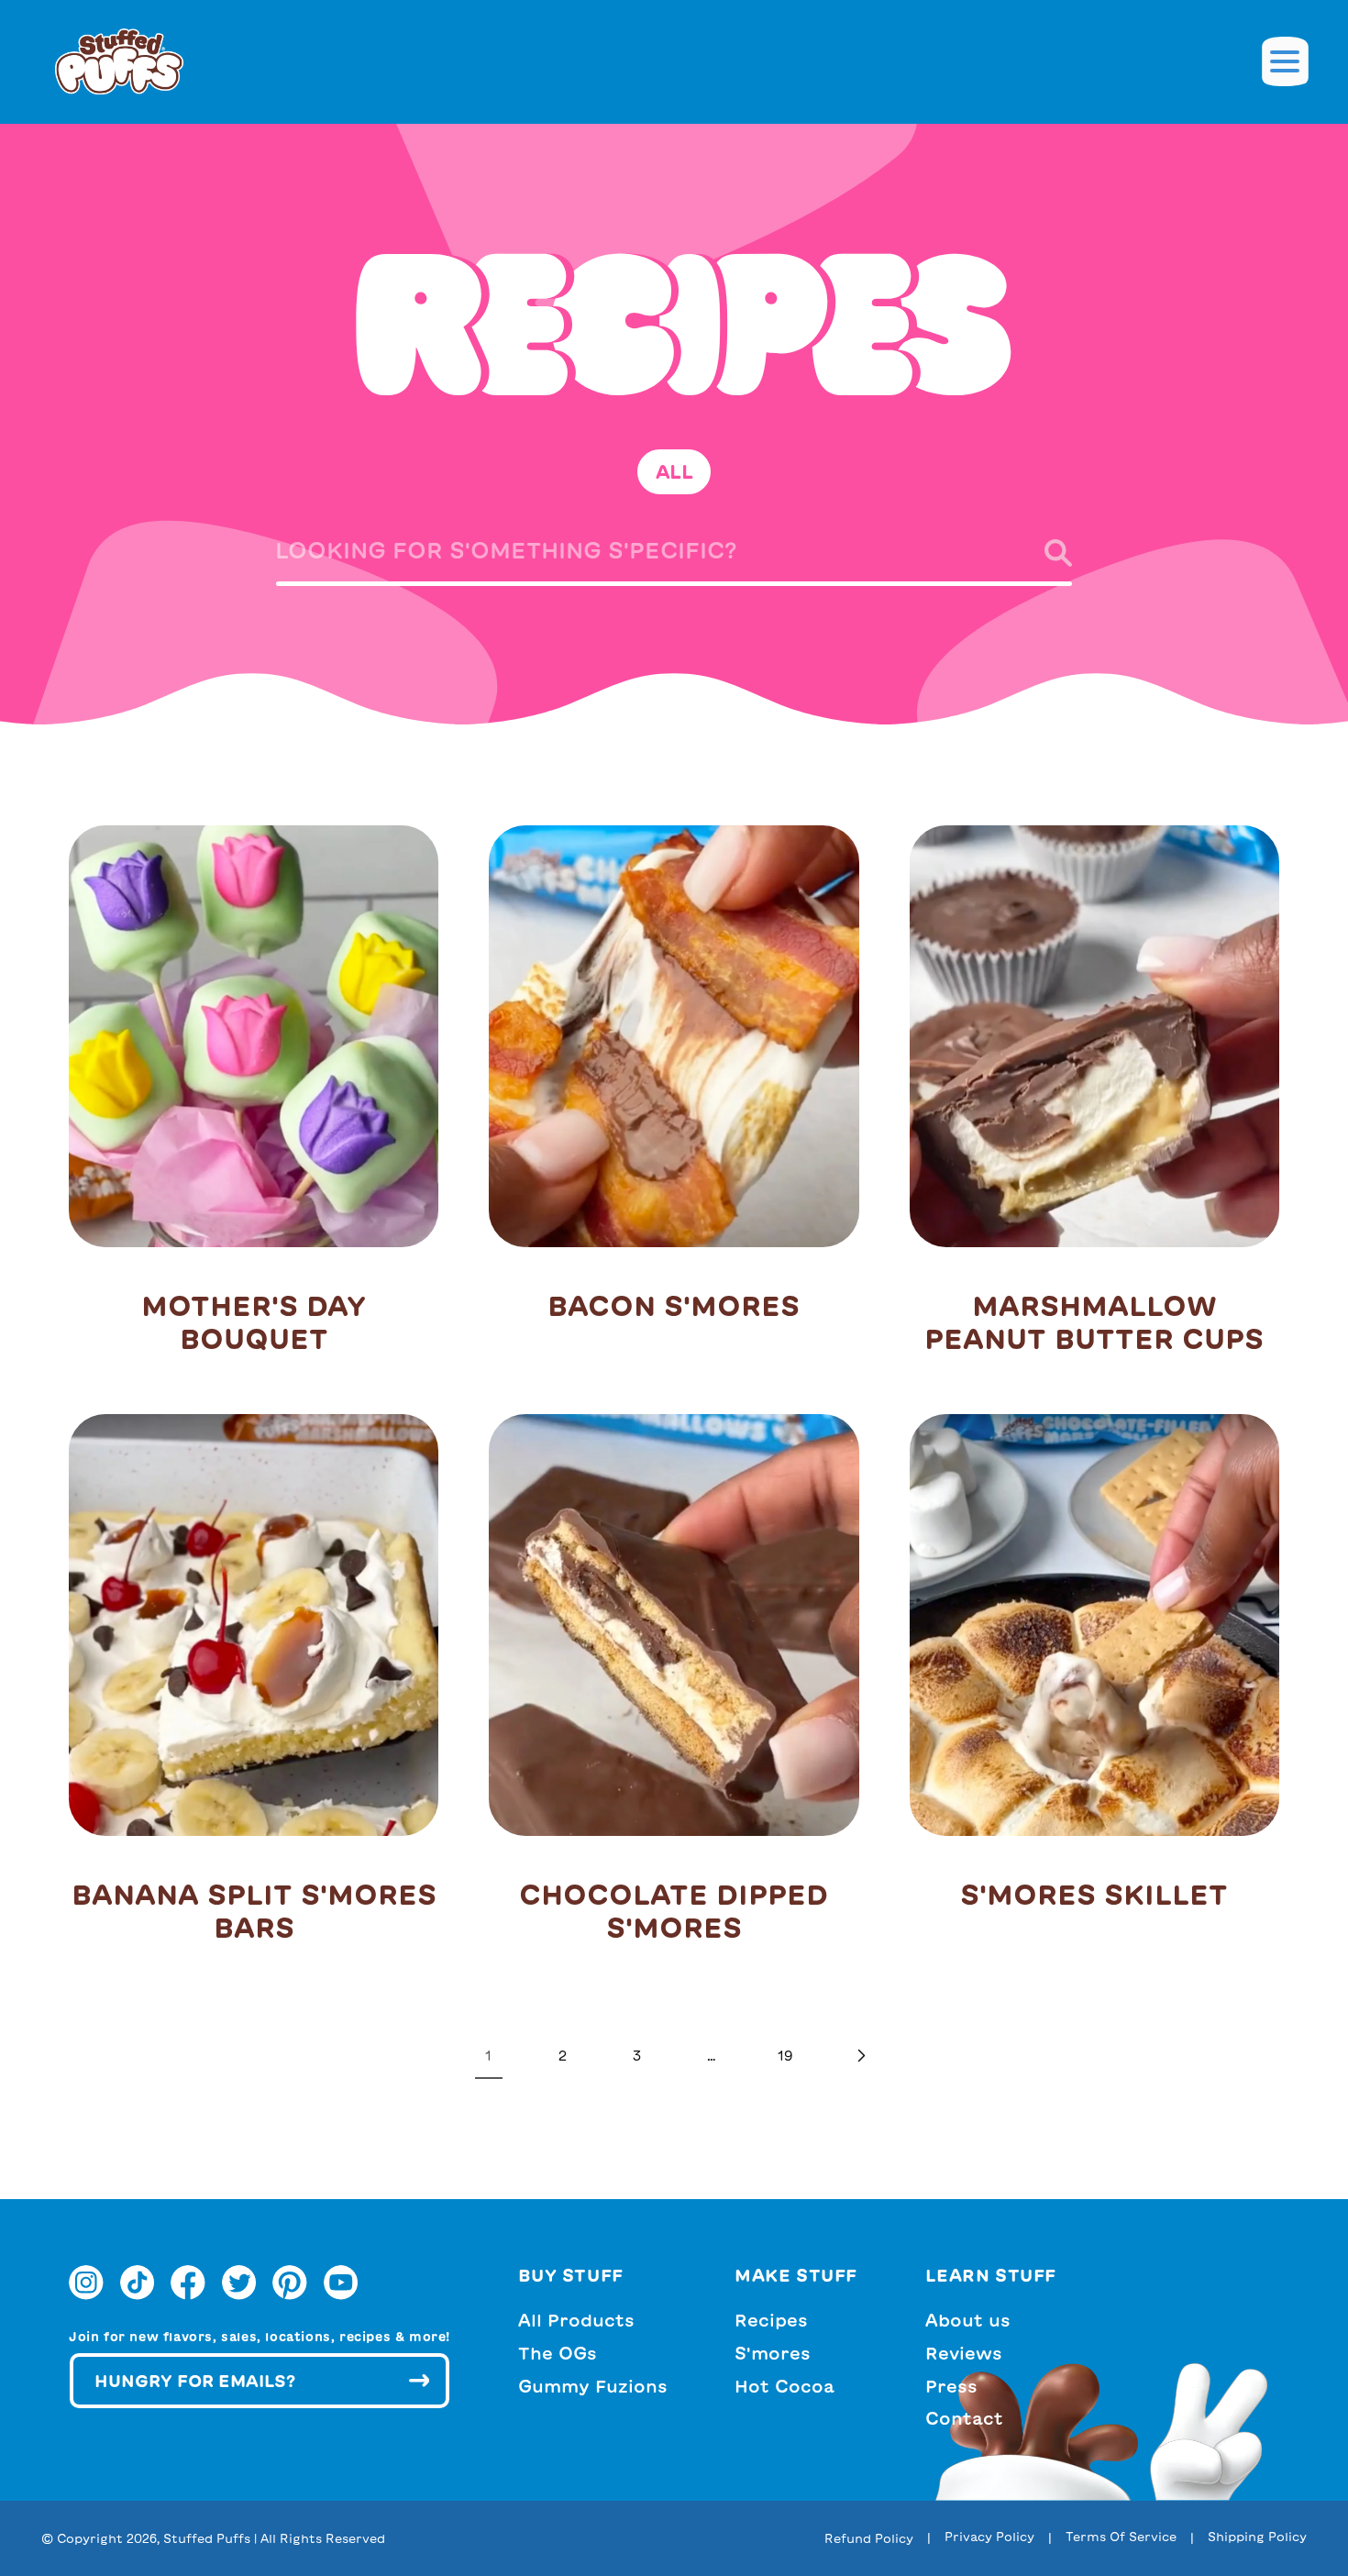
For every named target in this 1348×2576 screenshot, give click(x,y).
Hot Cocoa (784, 2386)
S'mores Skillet (1094, 1895)
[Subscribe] (419, 2381)
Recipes (771, 2321)
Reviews (964, 2353)
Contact (964, 2419)
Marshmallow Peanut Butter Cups (1094, 1322)
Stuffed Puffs (207, 2539)
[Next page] (860, 2056)
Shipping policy (1257, 2537)
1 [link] (488, 2056)
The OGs (558, 2353)
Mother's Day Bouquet (254, 1322)
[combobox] (674, 557)
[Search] (1042, 553)
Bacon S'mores (674, 1306)
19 (785, 2056)
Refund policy (869, 2539)
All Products (576, 2321)
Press (951, 2386)
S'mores (773, 2353)
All (674, 471)
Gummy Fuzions (593, 2386)
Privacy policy (989, 2537)
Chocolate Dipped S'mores (674, 1911)
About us (968, 2321)
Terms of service (1121, 2537)
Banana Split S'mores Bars (254, 1911)
